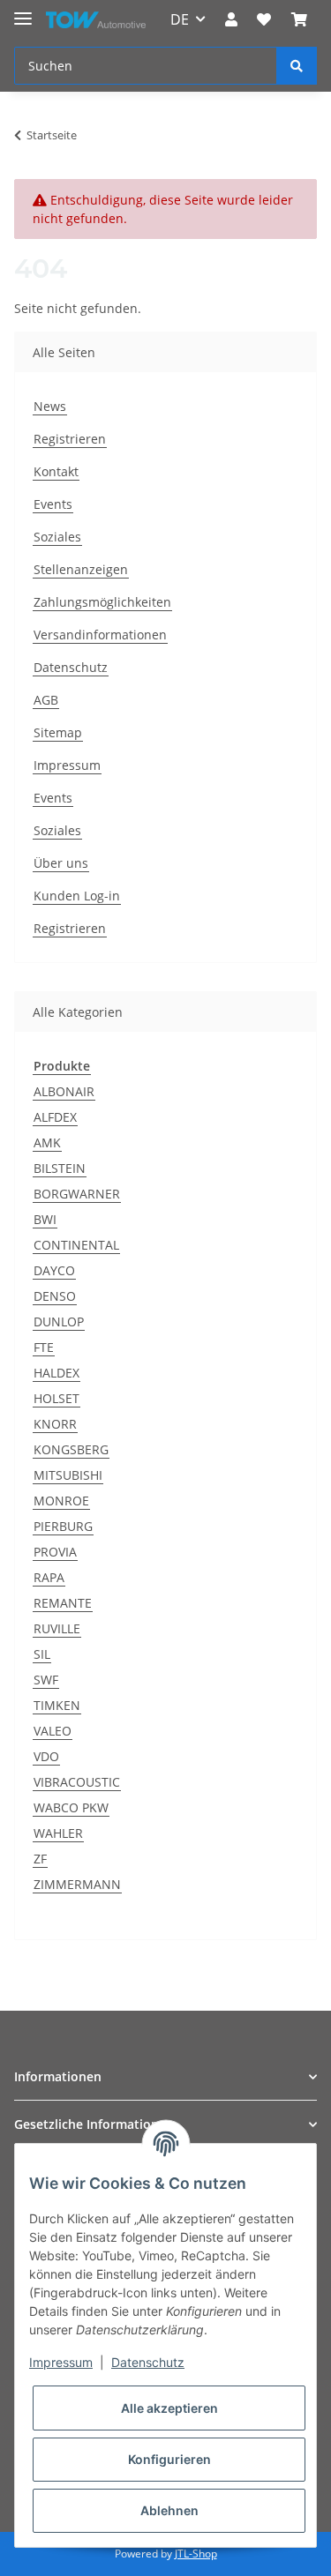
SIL (42, 1654)
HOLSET (56, 1398)
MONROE (61, 1501)
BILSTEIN (60, 1168)
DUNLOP (59, 1322)
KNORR (55, 1424)
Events (53, 504)
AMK (47, 1142)
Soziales (57, 537)
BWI (45, 1219)
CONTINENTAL (76, 1245)
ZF (40, 1859)
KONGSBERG (71, 1449)
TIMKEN (57, 1705)
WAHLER (58, 1833)
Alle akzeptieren (169, 2408)
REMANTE (63, 1603)
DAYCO (54, 1270)
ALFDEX (55, 1117)
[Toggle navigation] (23, 11)
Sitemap (58, 732)
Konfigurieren (169, 2459)
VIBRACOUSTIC (77, 1782)
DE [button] (180, 19)
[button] (231, 19)
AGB (46, 700)
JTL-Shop (196, 2554)
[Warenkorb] (299, 19)
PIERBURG (63, 1526)
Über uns (61, 863)
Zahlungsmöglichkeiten (102, 602)
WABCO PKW (71, 1807)
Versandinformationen (100, 635)
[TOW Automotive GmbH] (96, 20)
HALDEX (56, 1373)
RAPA (49, 1577)
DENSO (55, 1296)
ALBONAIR (64, 1091)
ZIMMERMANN (77, 1884)
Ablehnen (169, 2510)
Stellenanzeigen (81, 569)
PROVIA (55, 1552)
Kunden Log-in (77, 896)
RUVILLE (57, 1628)
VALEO (53, 1731)
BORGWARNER (77, 1194)
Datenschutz (71, 667)
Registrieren (70, 439)
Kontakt (56, 471)
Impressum (67, 765)
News (50, 406)
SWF (46, 1680)
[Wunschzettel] (264, 19)
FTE (44, 1347)
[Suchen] (297, 66)
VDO (46, 1756)
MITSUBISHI (68, 1475)
